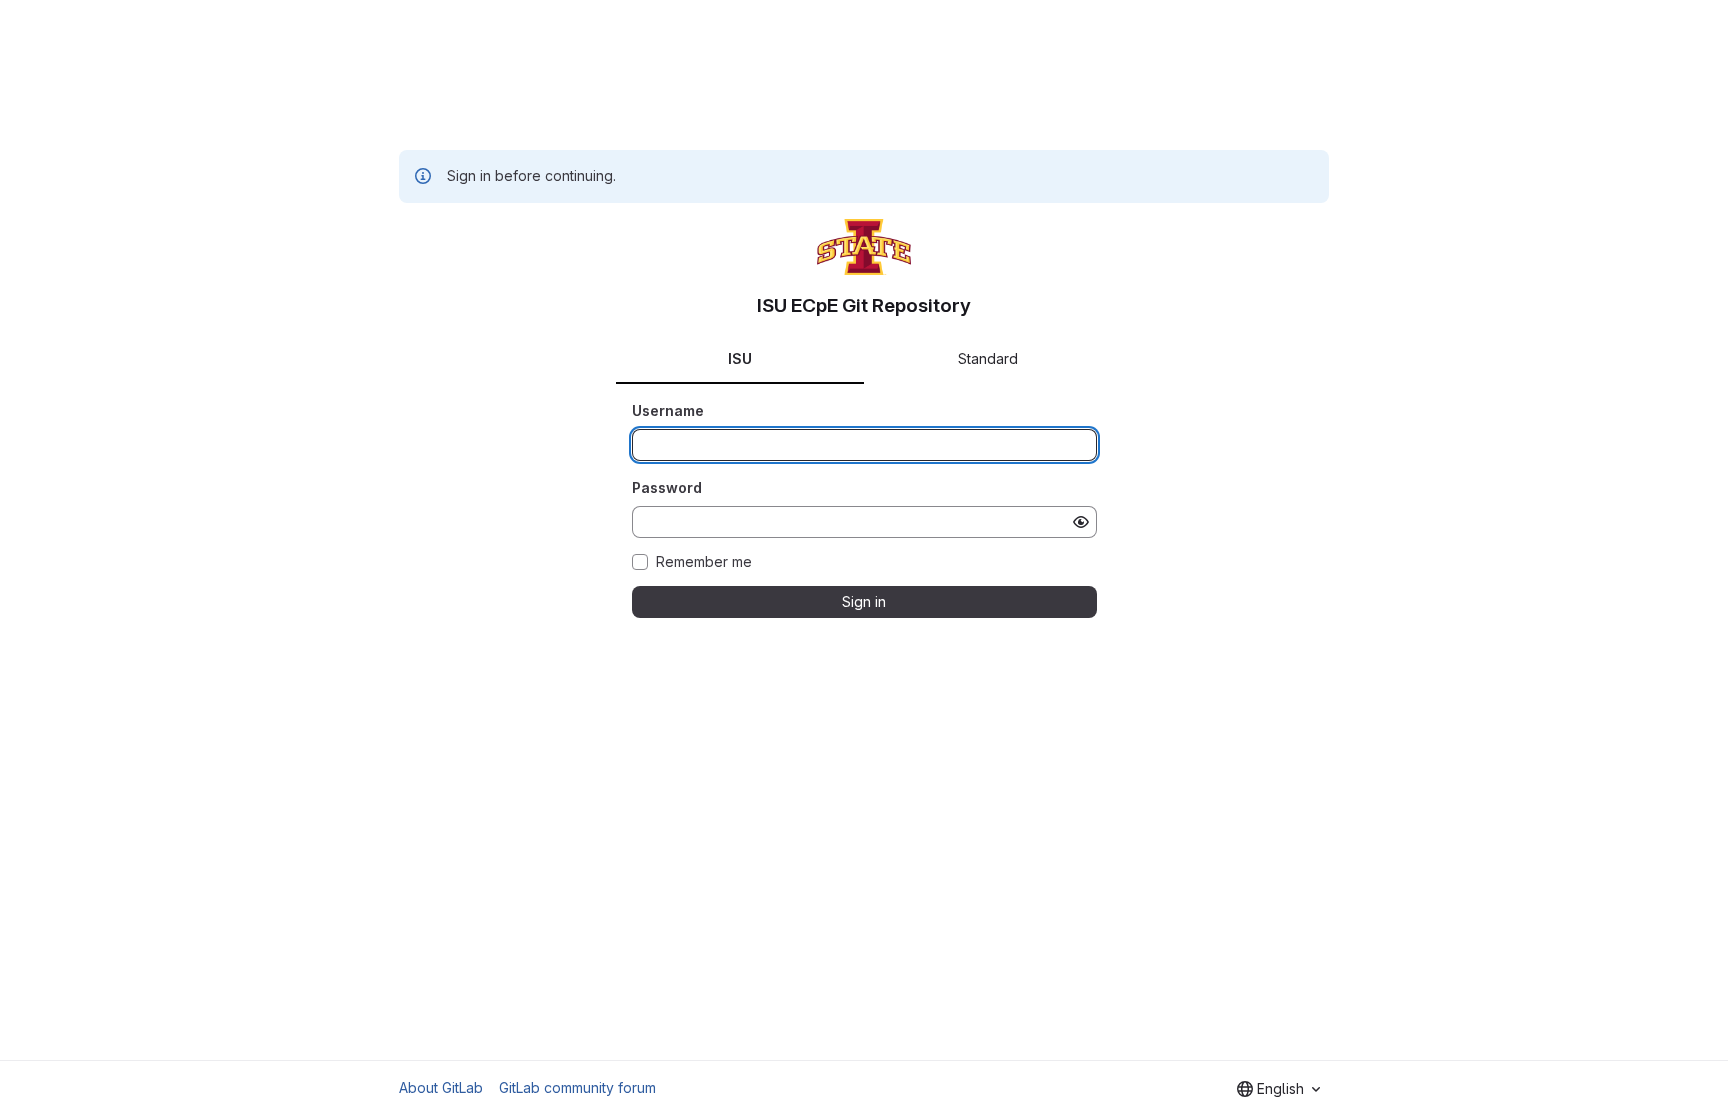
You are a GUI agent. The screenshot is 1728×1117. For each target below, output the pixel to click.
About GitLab (441, 1087)
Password (667, 487)
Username (668, 410)
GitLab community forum (577, 1087)
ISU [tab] (740, 358)
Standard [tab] (988, 358)
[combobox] (1278, 1089)
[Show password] (1081, 522)
